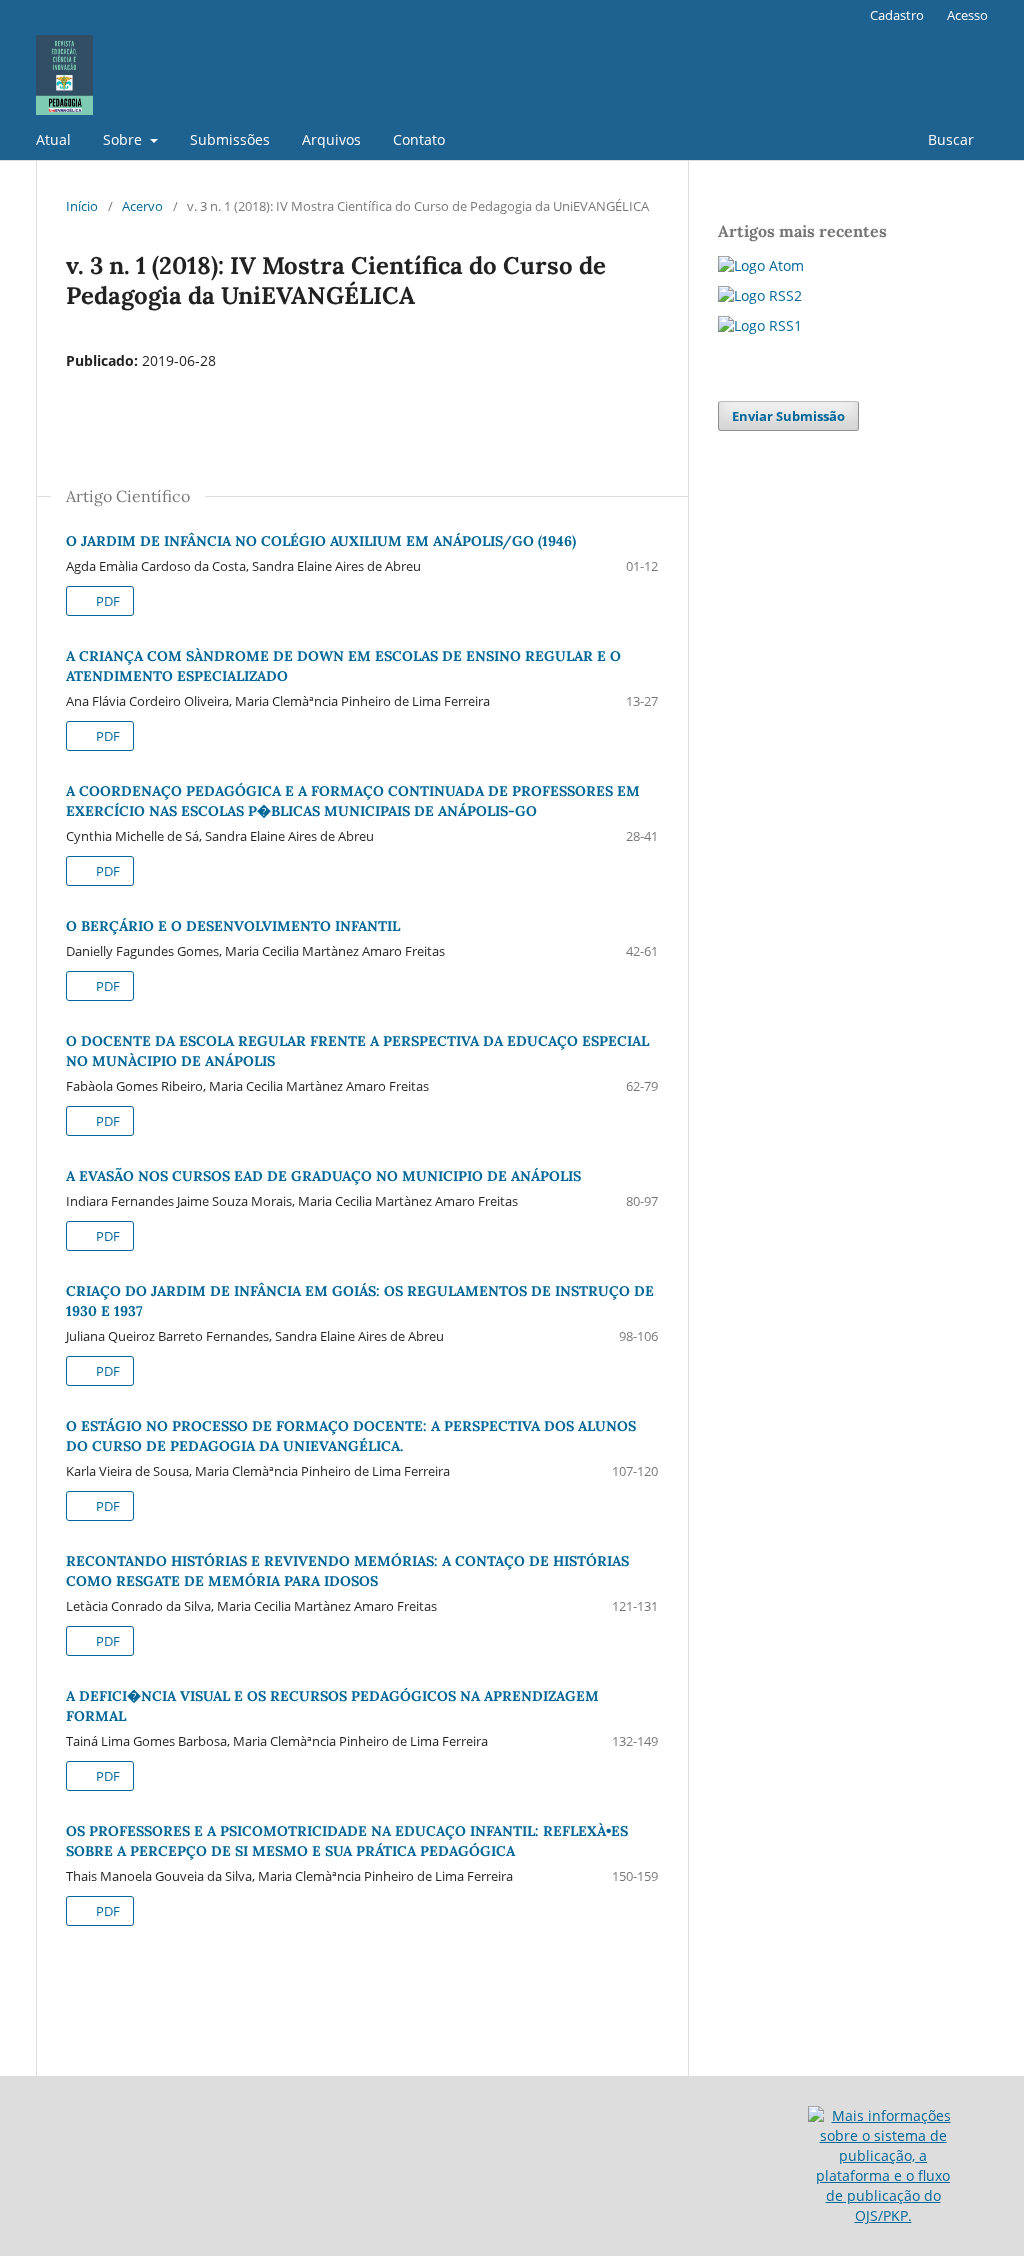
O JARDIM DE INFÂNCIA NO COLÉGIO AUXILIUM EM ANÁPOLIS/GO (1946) (321, 541)
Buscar (951, 139)
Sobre (124, 139)
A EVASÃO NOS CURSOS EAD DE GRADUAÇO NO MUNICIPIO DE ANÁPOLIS (323, 1176)
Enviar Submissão (788, 416)
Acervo (142, 206)
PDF (106, 601)
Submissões (230, 139)
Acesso (967, 15)
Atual (53, 139)
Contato (419, 139)
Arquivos (331, 139)
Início (82, 206)
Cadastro (897, 15)
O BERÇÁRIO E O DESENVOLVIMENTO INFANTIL (233, 926)
